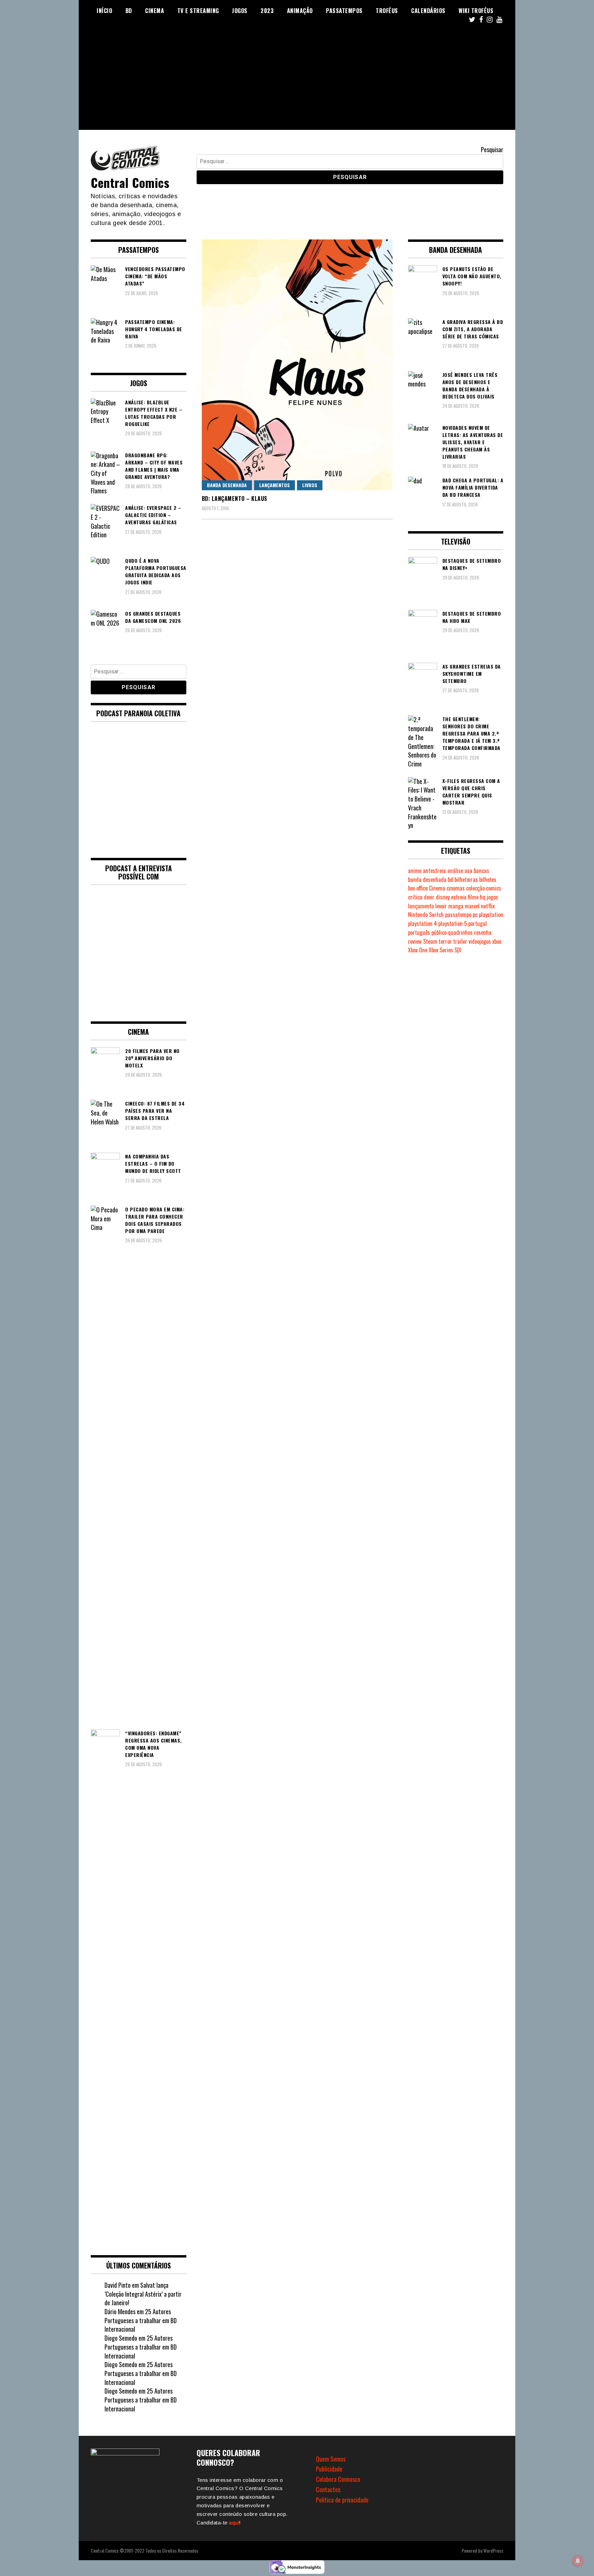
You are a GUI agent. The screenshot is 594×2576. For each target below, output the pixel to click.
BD (129, 11)
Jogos (240, 11)
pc (475, 915)
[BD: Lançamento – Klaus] (297, 365)
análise (455, 871)
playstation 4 (422, 923)
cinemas (456, 888)
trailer (460, 941)
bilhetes (488, 880)
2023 (267, 11)
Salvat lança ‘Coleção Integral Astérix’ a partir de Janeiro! (143, 2294)
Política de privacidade (342, 2500)
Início (104, 11)
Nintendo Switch (426, 915)
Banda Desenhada (227, 485)
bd (450, 880)
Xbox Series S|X (445, 950)
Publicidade (329, 2469)
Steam (430, 941)
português (419, 932)
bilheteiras (466, 880)
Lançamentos (274, 485)
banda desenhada (427, 880)
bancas (481, 871)
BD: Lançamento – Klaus (235, 499)
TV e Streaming (198, 11)
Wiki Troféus (476, 11)
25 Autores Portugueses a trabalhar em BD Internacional (141, 2320)
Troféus (387, 11)
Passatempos (344, 11)
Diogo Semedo (121, 2338)
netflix (488, 906)
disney (443, 897)
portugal (477, 923)
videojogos (480, 941)
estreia (459, 897)
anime (415, 871)
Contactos (328, 2489)
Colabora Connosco (338, 2479)
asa (468, 871)
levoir (441, 906)
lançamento (421, 906)
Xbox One (418, 950)
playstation (491, 915)
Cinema (155, 11)
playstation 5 (453, 923)
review (415, 941)
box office (418, 888)
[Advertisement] (297, 82)
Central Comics (130, 182)
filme (473, 897)
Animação (300, 11)
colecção (475, 888)
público (439, 932)
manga (456, 906)
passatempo (458, 915)
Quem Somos (331, 2459)
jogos (492, 897)
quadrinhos (460, 932)
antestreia (434, 871)
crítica (415, 897)
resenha (483, 932)
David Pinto (118, 2285)
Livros (310, 485)
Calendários (428, 11)
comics (494, 888)
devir (429, 897)
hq (483, 897)
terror (445, 941)
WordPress (493, 2550)
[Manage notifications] (578, 2561)
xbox (497, 941)
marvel (472, 906)
